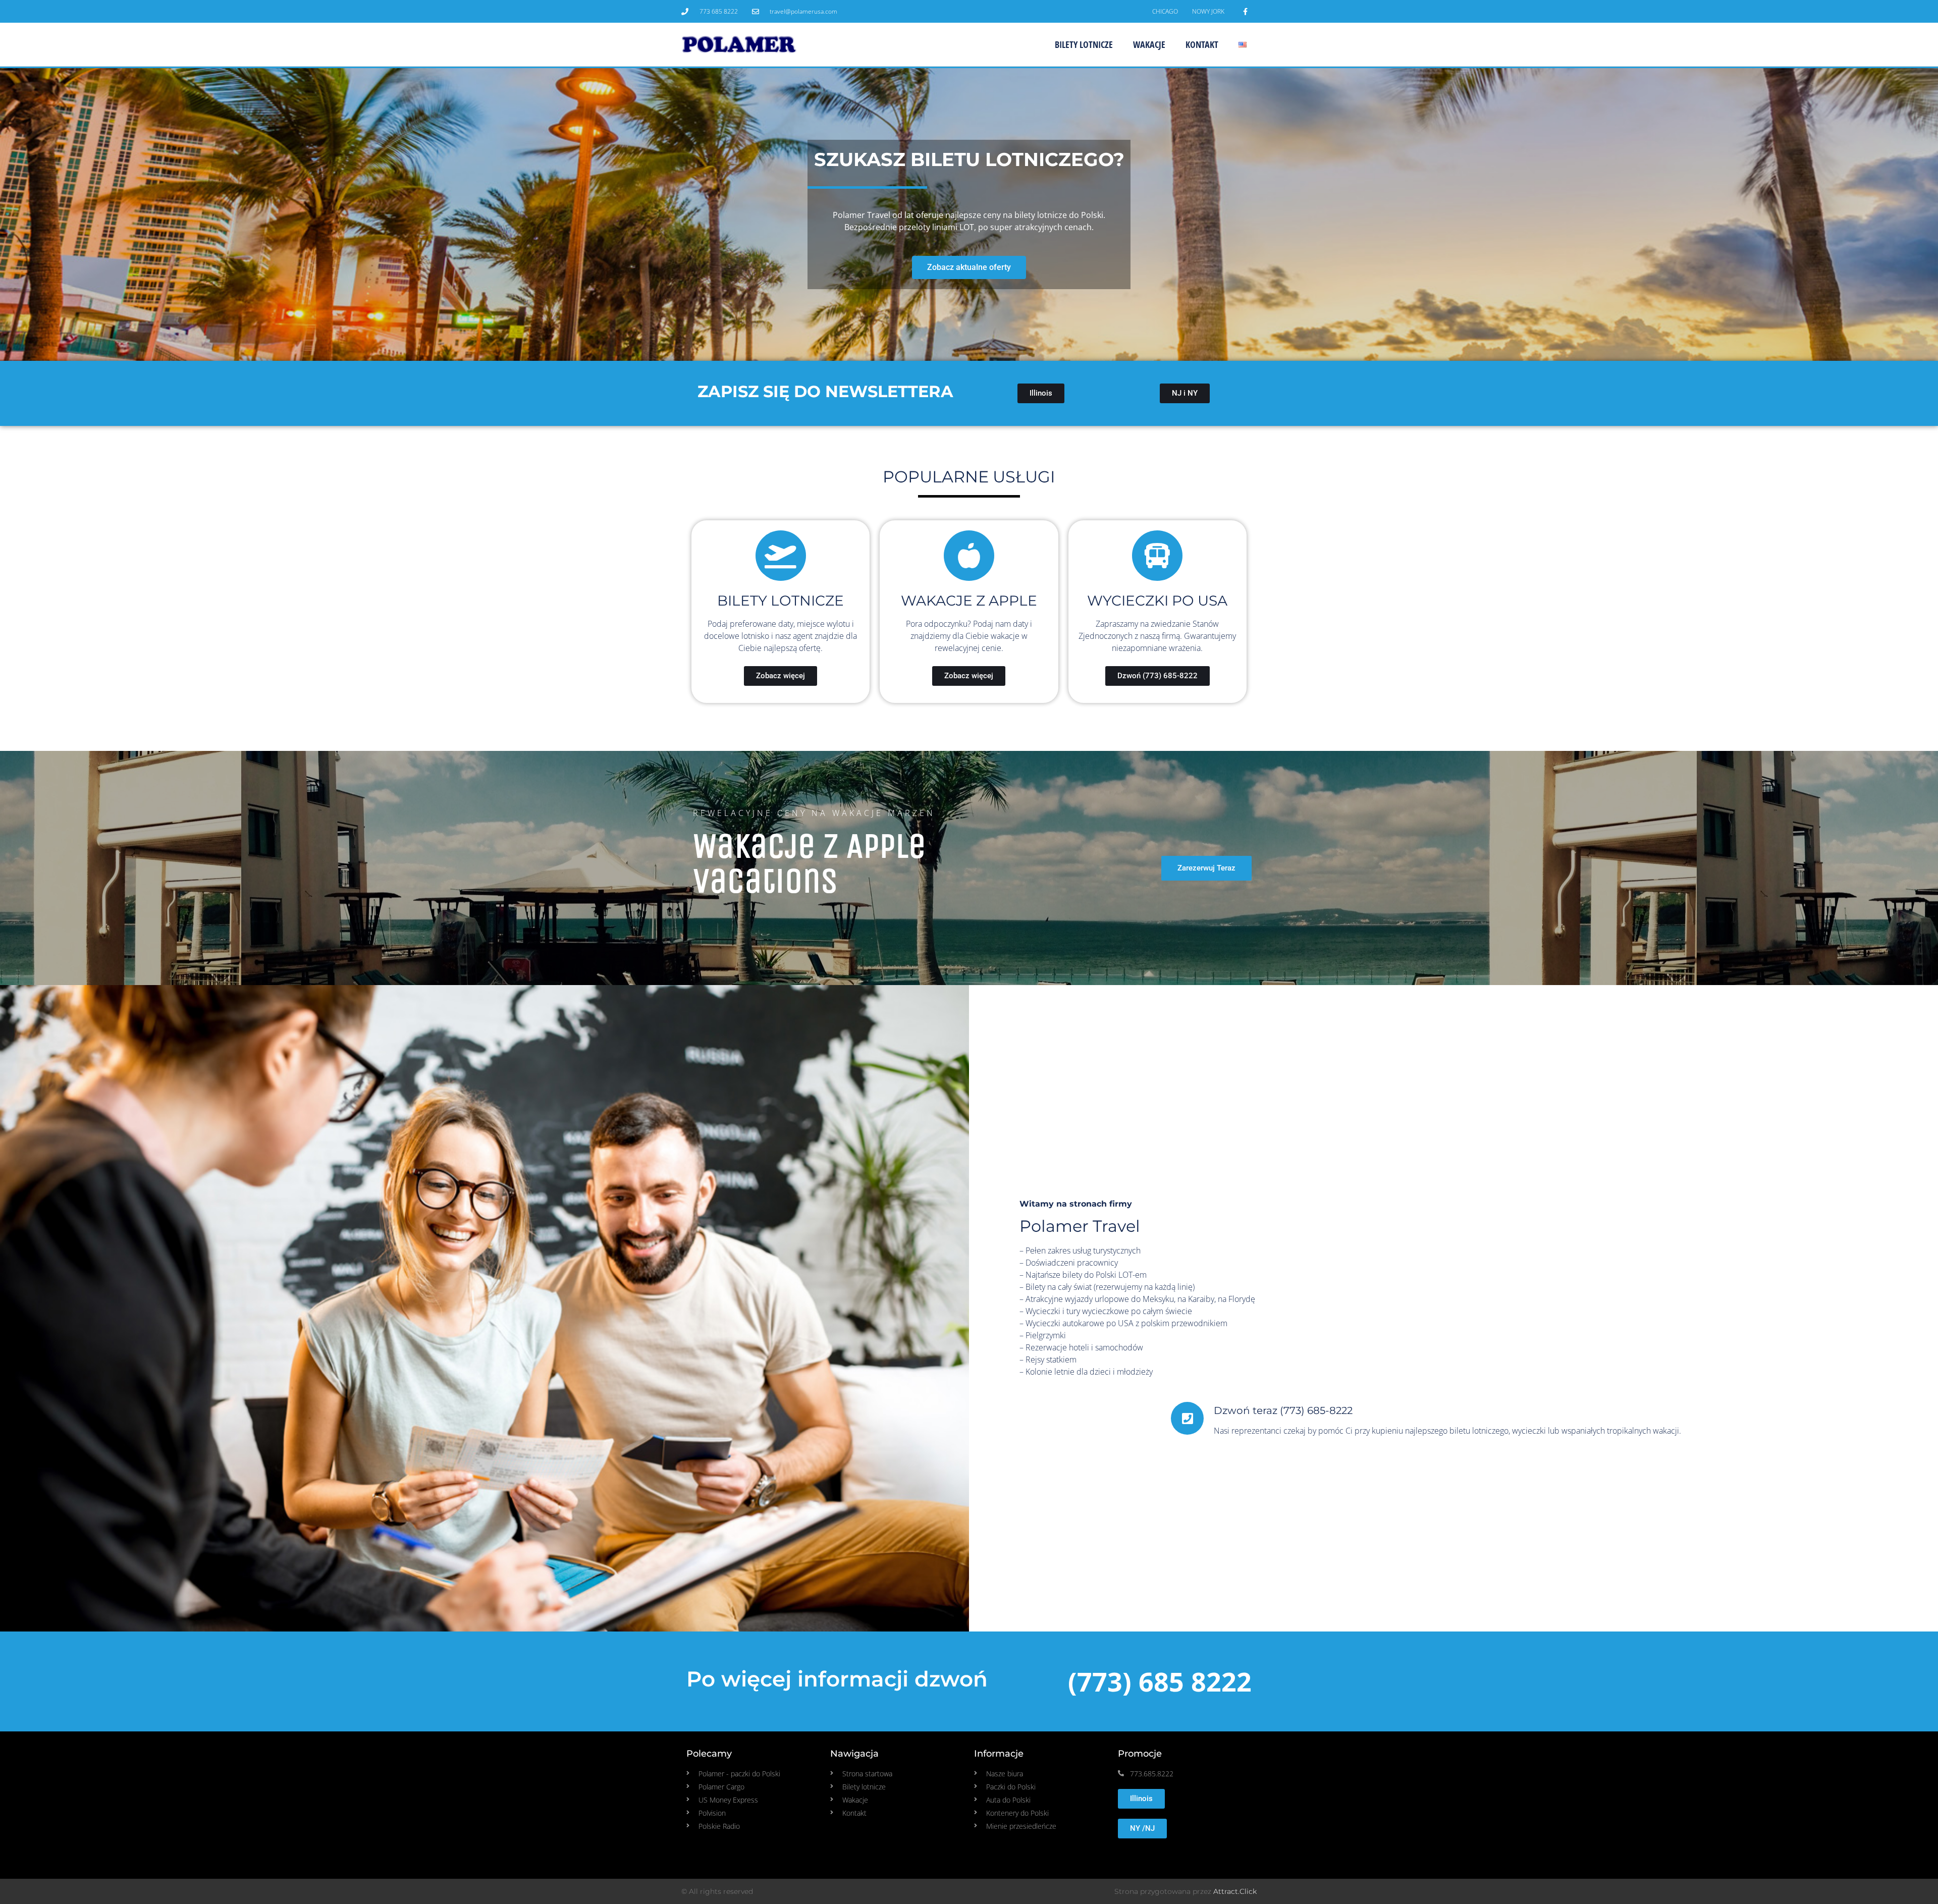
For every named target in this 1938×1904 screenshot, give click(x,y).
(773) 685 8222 (1160, 1681)
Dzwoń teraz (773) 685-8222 (1283, 1410)
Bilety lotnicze (1084, 44)
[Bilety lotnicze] (781, 556)
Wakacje (1149, 44)
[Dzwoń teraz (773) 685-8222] (1187, 1418)
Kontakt (1202, 44)
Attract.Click (1235, 1891)
